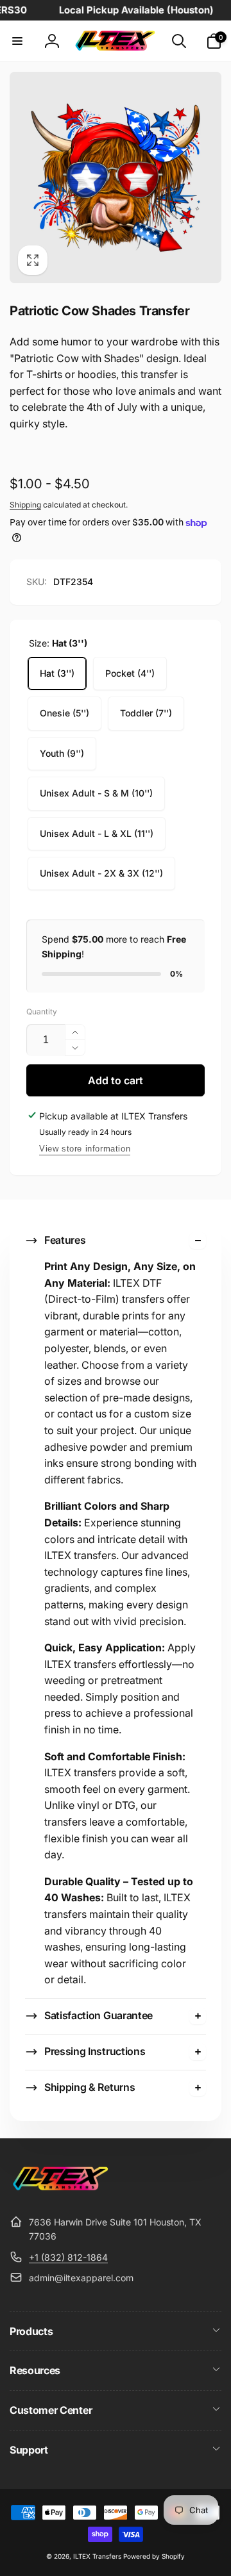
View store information (85, 1149)
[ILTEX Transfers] (61, 2190)
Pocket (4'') (130, 673)
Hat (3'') (57, 673)
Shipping (25, 505)
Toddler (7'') (146, 713)
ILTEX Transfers (97, 2556)
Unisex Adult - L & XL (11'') (97, 833)
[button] (17, 41)
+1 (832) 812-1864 (68, 2257)
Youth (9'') (62, 753)
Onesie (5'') (64, 713)
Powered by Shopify (154, 2556)
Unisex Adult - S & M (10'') (96, 793)
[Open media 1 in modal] (116, 178)
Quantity (42, 1011)
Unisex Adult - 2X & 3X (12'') (101, 873)
